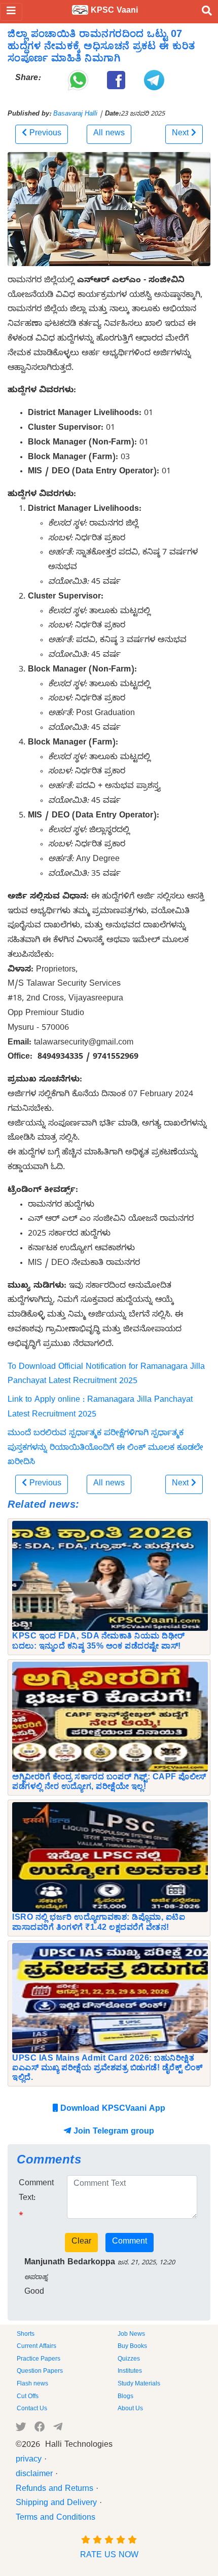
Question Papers (40, 2372)
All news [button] (109, 134)
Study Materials (139, 2384)
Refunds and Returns (55, 2490)
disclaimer (34, 2475)
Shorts (26, 2335)
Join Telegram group (113, 2133)
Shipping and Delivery (56, 2504)
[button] (42, 134)
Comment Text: (36, 2192)
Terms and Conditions (56, 2519)
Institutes (130, 2372)
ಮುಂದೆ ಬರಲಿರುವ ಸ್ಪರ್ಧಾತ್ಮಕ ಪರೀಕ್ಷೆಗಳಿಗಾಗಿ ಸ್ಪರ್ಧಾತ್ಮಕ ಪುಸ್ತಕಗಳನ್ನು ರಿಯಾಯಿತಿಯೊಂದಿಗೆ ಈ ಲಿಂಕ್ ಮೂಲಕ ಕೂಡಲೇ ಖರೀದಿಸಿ (105, 1449)
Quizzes (129, 2360)
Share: (28, 79)
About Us (130, 2409)
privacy (29, 2460)
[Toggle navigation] (11, 12)
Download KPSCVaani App (112, 2110)
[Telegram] (58, 2429)
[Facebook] (40, 2429)
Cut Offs (28, 2397)
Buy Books (132, 2347)
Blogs (125, 2397)
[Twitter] (21, 2429)
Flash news (32, 2384)
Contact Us (32, 2409)
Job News (131, 2335)
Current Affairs (37, 2347)
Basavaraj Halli (75, 115)
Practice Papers (39, 2360)
